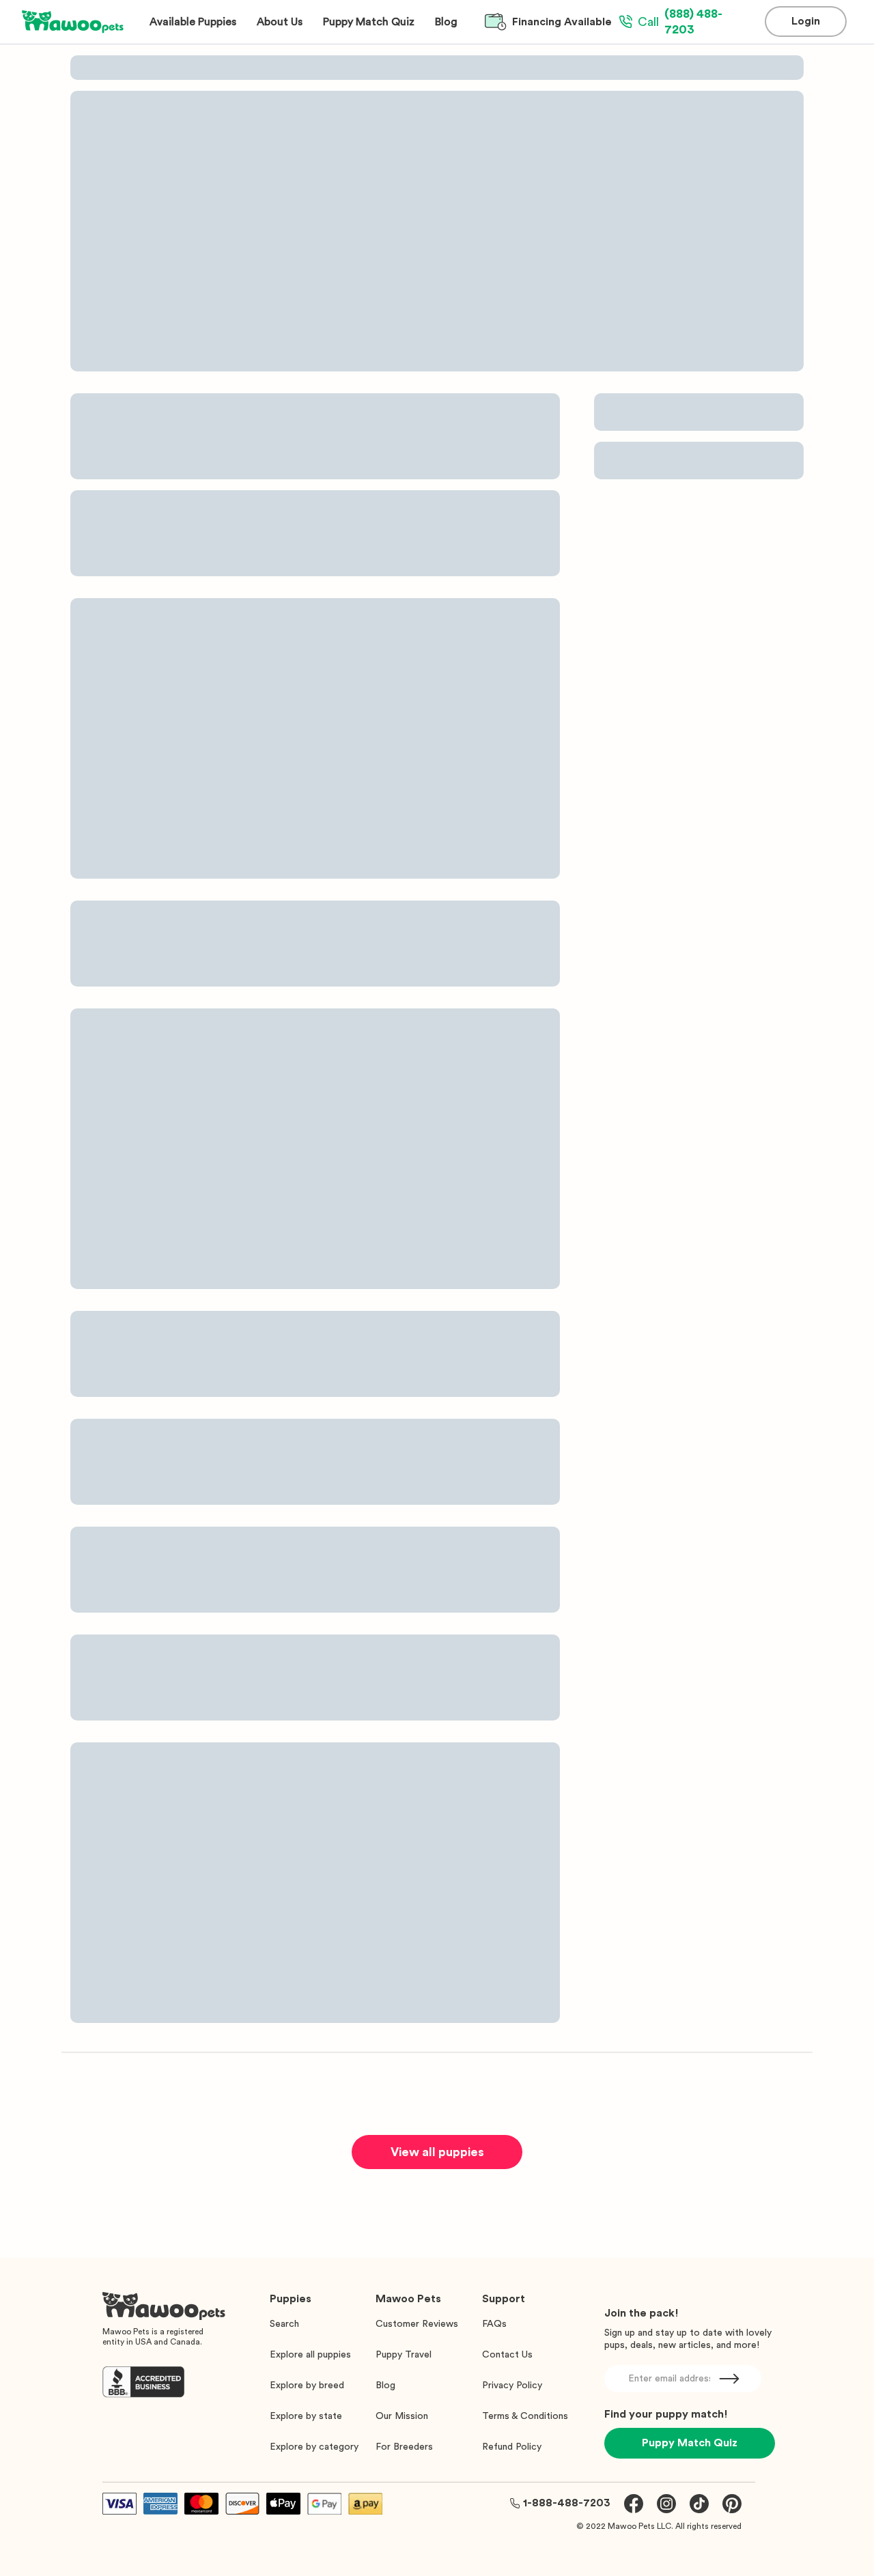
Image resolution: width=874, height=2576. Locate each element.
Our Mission (402, 2416)
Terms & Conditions (525, 2416)
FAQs (494, 2324)
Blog (385, 2386)
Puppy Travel (404, 2355)
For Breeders (404, 2447)
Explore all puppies (310, 2355)
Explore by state (306, 2416)
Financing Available (562, 22)
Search (284, 2324)
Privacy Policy (512, 2386)
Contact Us (507, 2355)
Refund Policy (512, 2447)
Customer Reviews (417, 2324)
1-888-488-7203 (567, 2503)
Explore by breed (307, 2386)
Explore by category (314, 2447)
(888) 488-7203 (680, 22)
